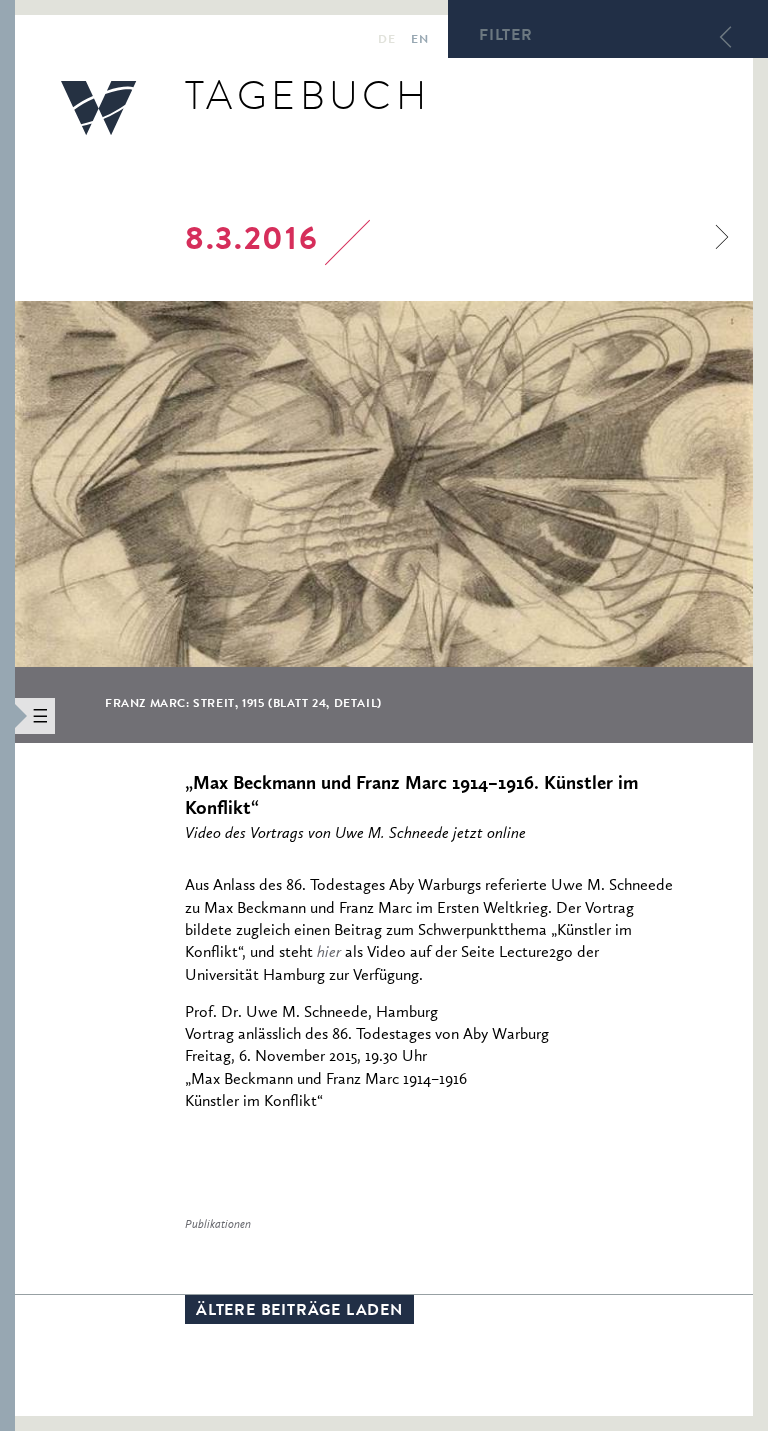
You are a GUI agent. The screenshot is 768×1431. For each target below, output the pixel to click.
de (386, 41)
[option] (384, 522)
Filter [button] (506, 37)
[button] (7, 715)
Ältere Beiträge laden (299, 1312)
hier (329, 953)
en (419, 41)
